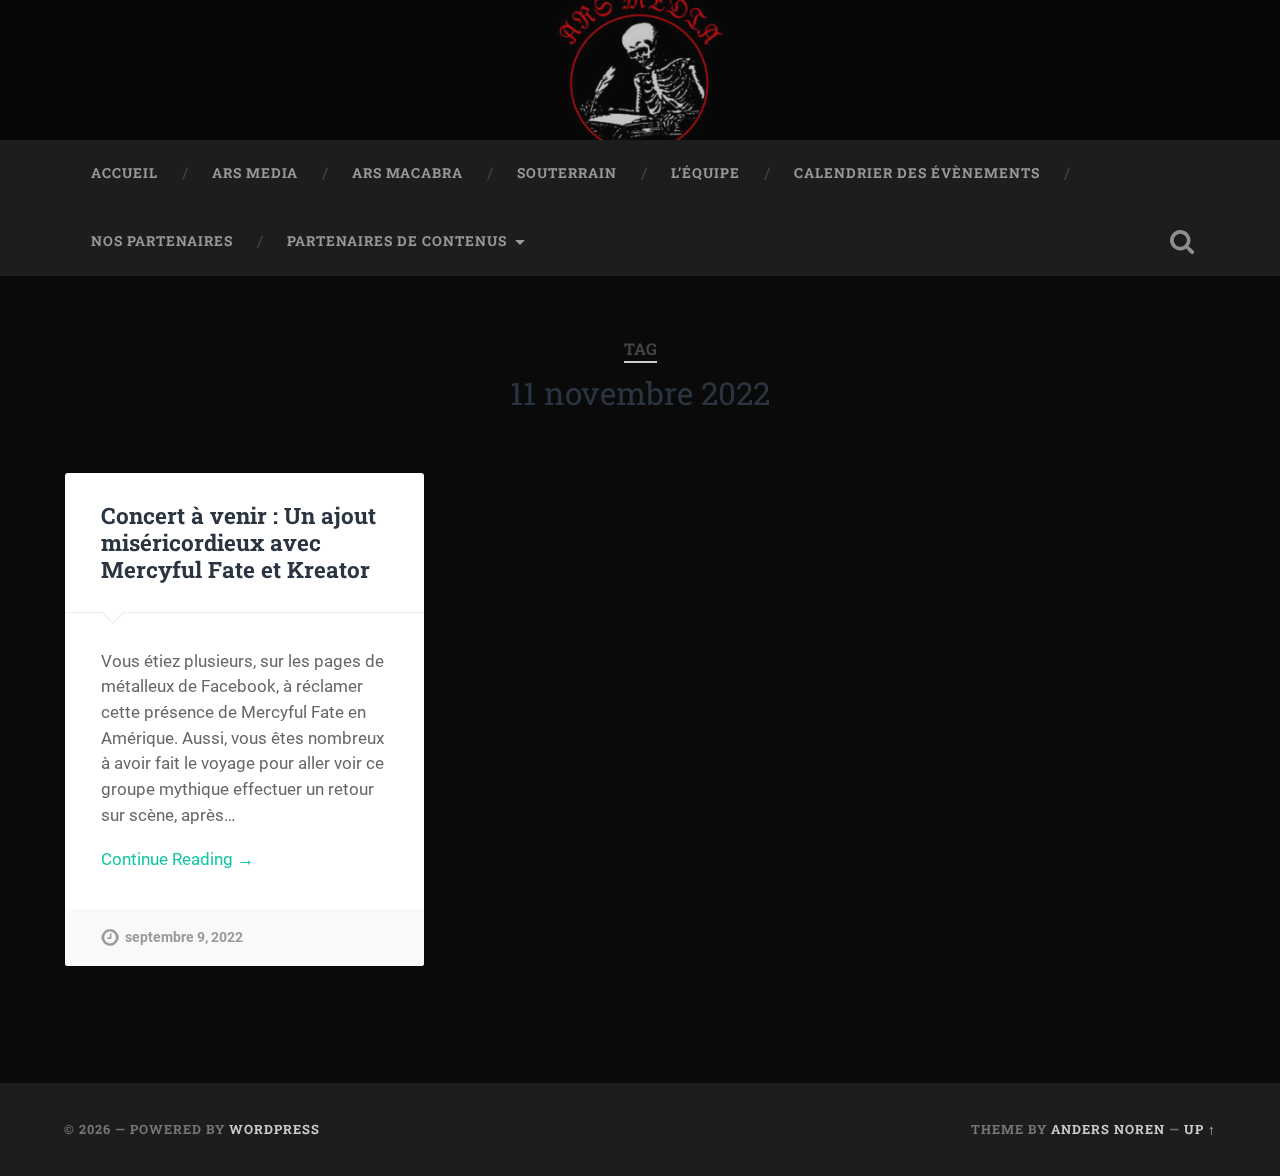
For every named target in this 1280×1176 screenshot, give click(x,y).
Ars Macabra (407, 173)
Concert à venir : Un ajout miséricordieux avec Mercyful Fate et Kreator (238, 542)
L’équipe (705, 173)
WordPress (274, 1129)
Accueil (124, 173)
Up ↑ (1200, 1129)
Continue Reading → (177, 859)
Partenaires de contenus (397, 241)
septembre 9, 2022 (184, 937)
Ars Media (255, 173)
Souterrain (567, 173)
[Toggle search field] (1182, 242)
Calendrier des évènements (917, 173)
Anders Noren (1108, 1129)
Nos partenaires (162, 241)
